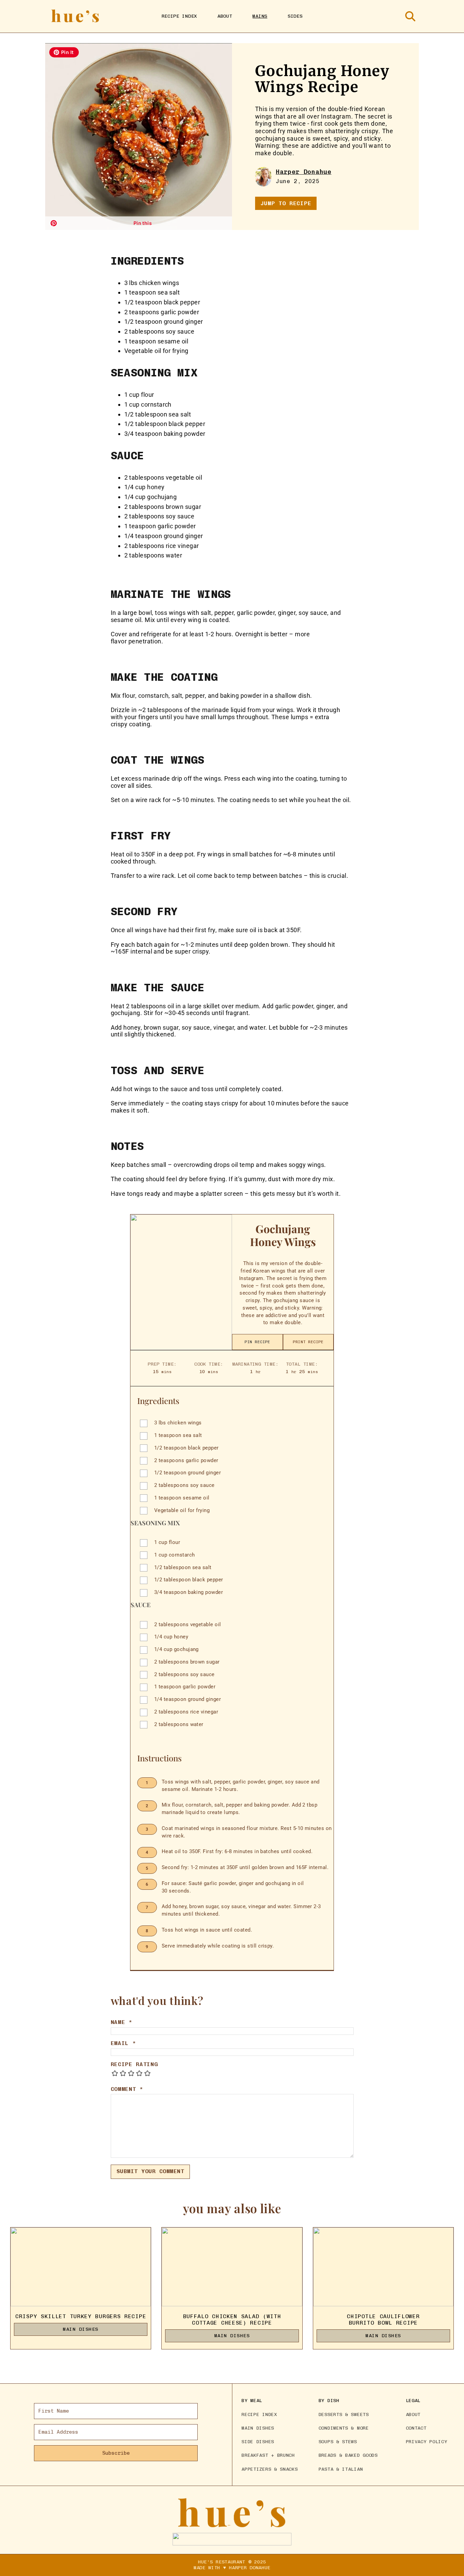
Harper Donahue (304, 172)
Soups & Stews (338, 2441)
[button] (64, 52)
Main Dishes (81, 2329)
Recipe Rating (134, 2064)
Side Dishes (258, 2441)
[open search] (410, 16)
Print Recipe (308, 1342)
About (225, 16)
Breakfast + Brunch (268, 2455)
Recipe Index (179, 16)
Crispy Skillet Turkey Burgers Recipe (81, 2316)
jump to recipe (286, 203)
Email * (123, 2043)
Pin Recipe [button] (257, 1342)
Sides (295, 16)
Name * (122, 2022)
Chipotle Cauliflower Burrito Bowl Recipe (383, 2320)
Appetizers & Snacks (270, 2469)
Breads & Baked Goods (348, 2455)
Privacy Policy (427, 2441)
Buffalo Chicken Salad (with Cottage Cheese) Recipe (232, 2320)
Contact (416, 2428)
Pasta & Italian (341, 2469)
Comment (127, 2089)
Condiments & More (344, 2428)
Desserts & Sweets (344, 2414)
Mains (260, 16)
